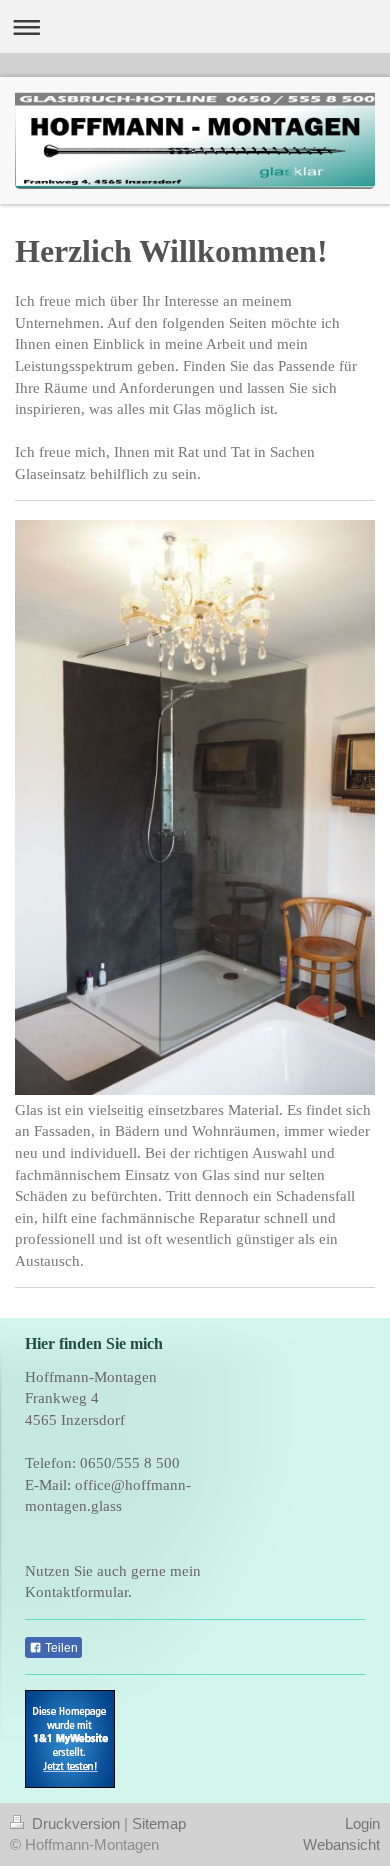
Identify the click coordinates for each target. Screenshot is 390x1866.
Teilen (60, 1648)
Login (362, 1823)
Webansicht (341, 1844)
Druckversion (76, 1823)
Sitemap (159, 1823)
